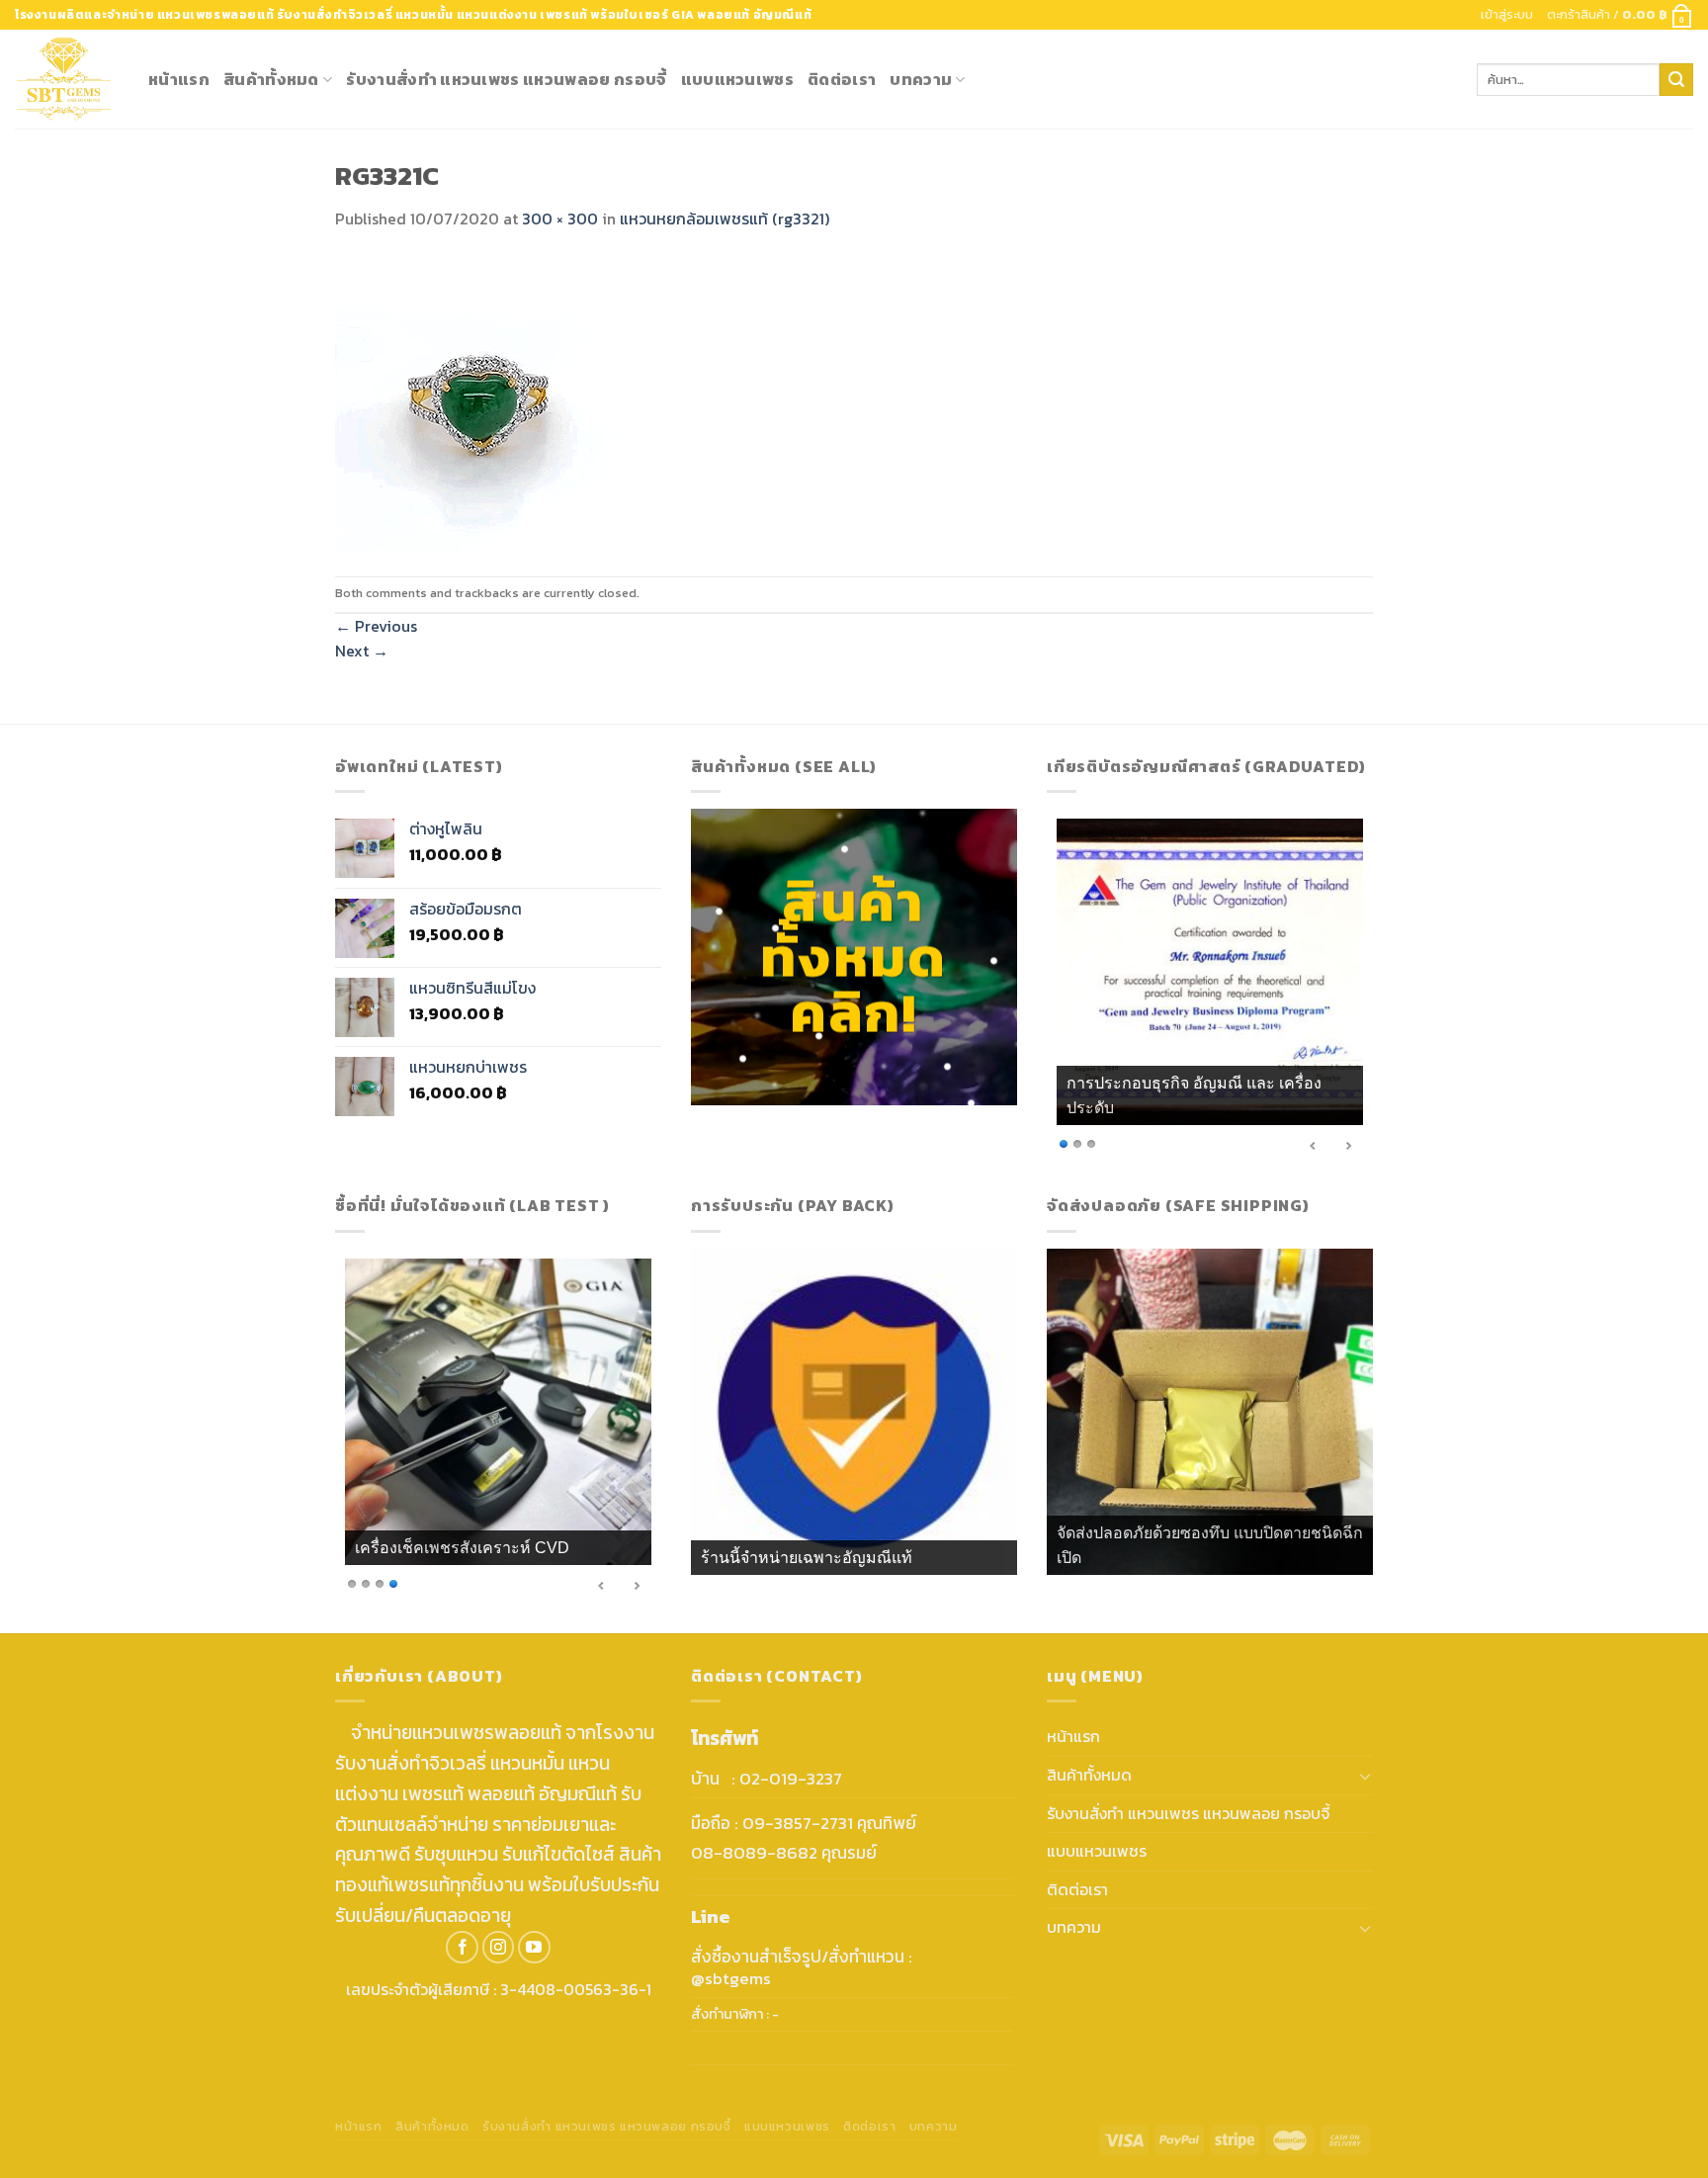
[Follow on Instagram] (499, 1947)
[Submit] (1676, 80)
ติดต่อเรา (842, 79)
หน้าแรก (179, 79)
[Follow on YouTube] (534, 1947)
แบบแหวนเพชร (738, 79)
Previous (376, 626)
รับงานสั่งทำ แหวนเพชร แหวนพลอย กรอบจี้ (506, 79)
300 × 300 (560, 218)
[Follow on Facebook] (462, 1947)
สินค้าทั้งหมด (271, 79)
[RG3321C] (483, 402)
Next (362, 651)
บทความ (921, 79)
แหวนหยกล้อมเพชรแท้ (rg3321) (725, 218)
